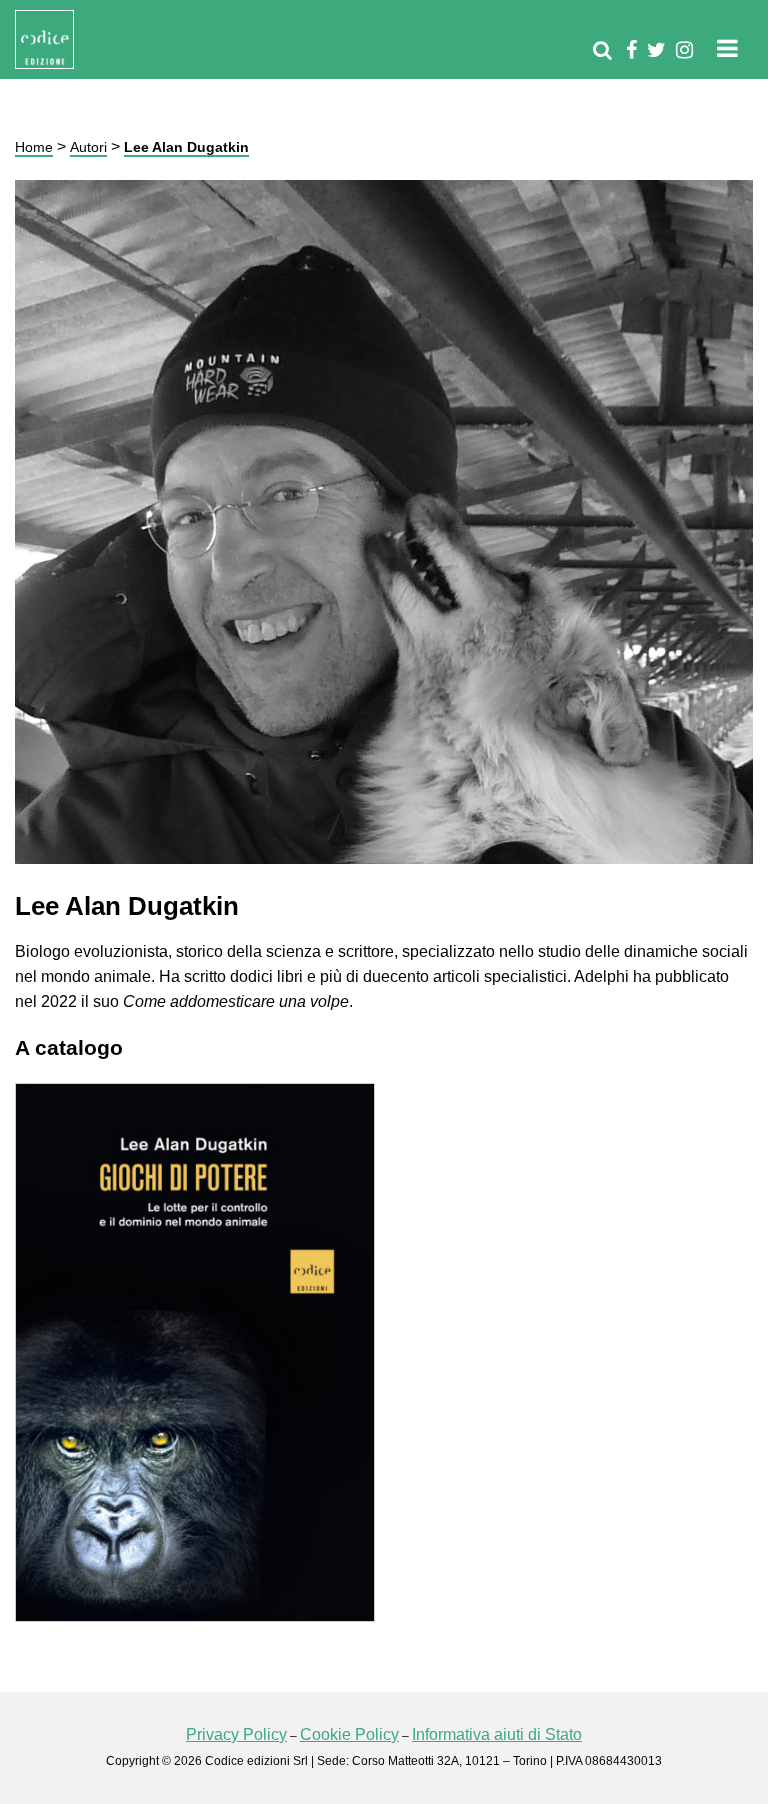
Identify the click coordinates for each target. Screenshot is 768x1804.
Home (34, 147)
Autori (88, 147)
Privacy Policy (236, 1734)
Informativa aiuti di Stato (497, 1734)
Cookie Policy (349, 1734)
